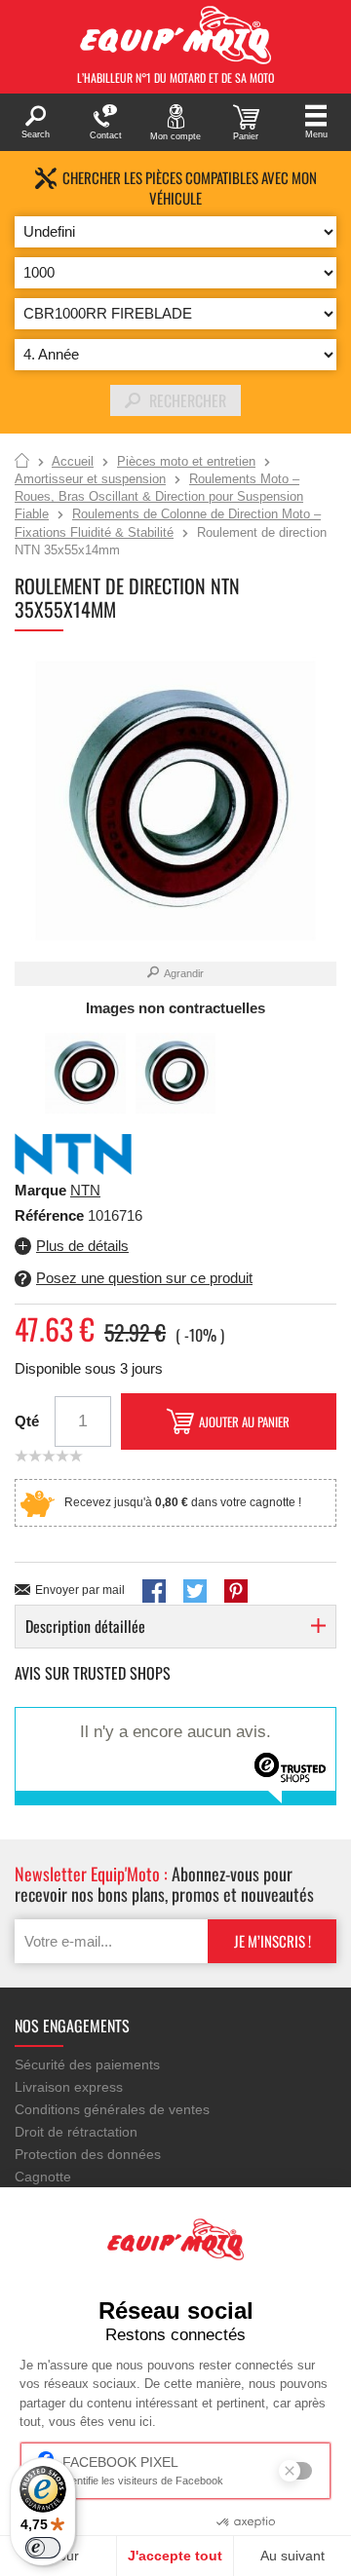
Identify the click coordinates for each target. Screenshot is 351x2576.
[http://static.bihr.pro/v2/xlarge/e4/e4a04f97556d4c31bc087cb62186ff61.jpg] (85, 1073)
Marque (40, 1190)
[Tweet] (195, 1591)
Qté (27, 1421)
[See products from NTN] (73, 1153)
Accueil (22, 462)
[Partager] (154, 1591)
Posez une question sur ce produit (144, 1278)
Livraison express (69, 2087)
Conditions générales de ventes (112, 2109)
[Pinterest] (236, 1591)
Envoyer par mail (80, 1590)
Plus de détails (82, 1246)
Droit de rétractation (76, 2132)
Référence (51, 1215)
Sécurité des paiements (87, 2065)
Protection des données (88, 2154)
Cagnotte (43, 2177)
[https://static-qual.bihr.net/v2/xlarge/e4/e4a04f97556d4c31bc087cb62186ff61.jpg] (176, 1073)
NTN (85, 1190)
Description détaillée (85, 1626)
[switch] (43, 2548)
